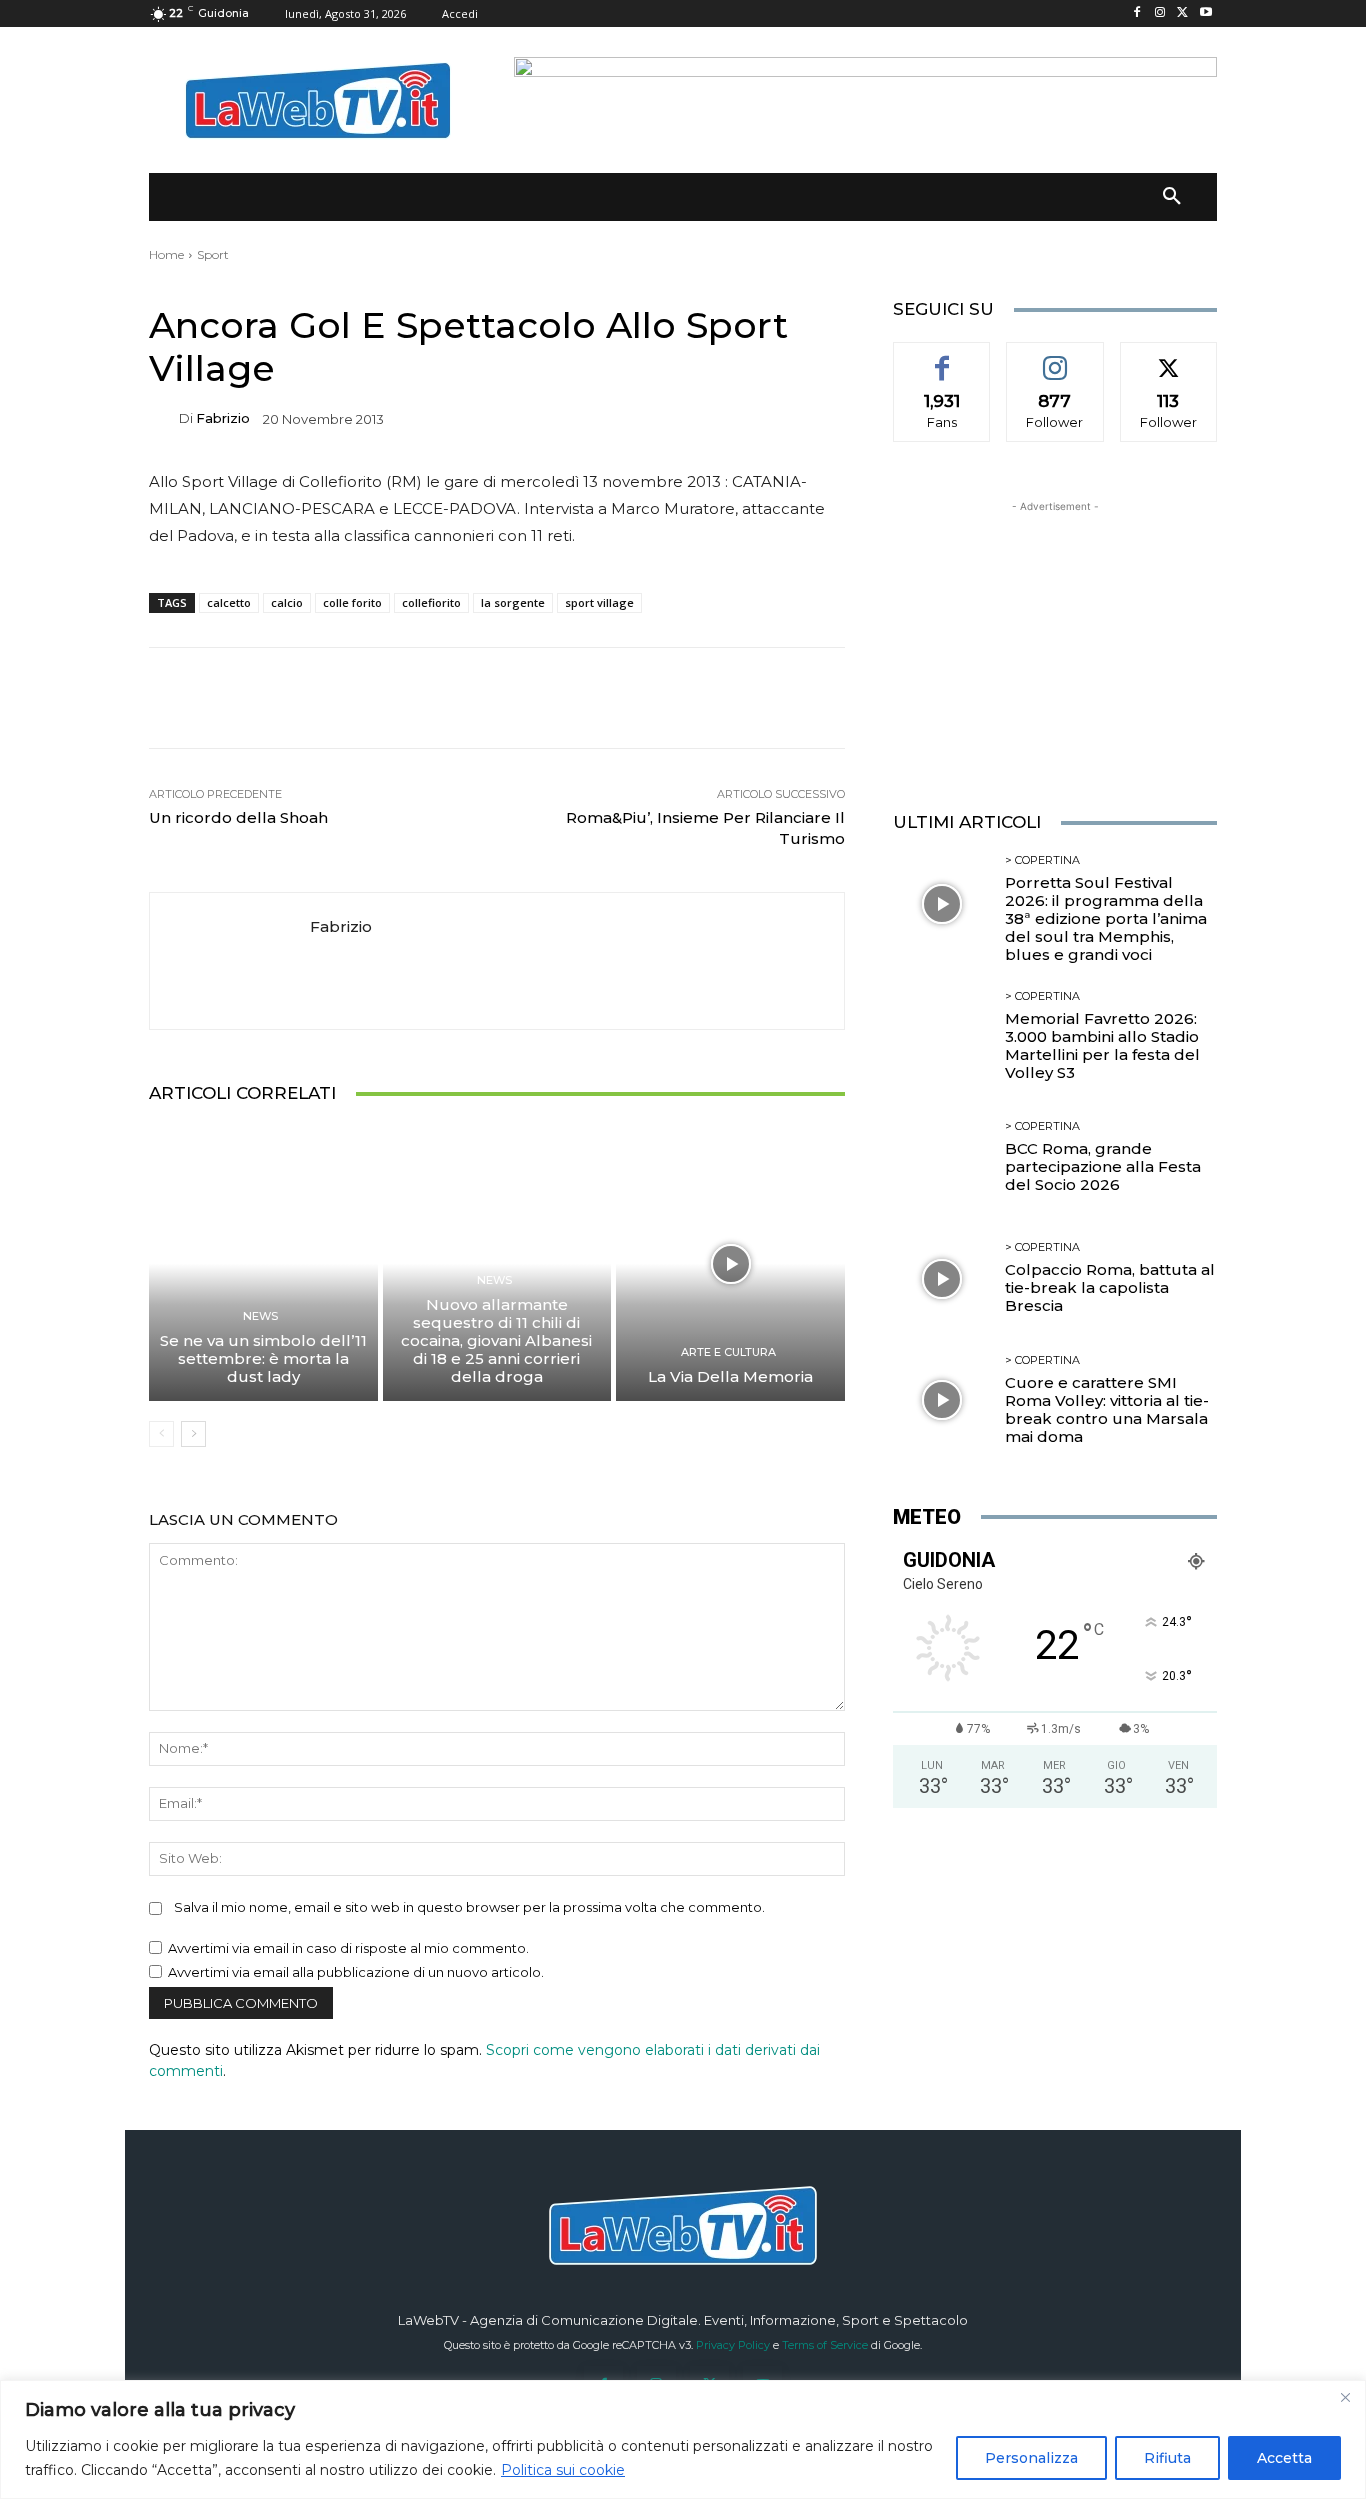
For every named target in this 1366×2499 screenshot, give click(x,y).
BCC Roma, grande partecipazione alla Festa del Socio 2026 (1103, 1166)
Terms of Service (825, 2345)
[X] (1182, 13)
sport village (599, 602)
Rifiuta (1167, 2458)
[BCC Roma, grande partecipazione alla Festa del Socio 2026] (941, 1157)
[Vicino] (1345, 2397)
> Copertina (1042, 860)
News (260, 1316)
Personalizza (1031, 2458)
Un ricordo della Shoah (238, 817)
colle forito (352, 602)
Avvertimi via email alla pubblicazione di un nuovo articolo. (356, 1972)
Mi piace (942, 357)
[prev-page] (161, 1434)
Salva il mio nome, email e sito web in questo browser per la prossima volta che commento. (469, 1907)
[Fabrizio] (164, 418)
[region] (683, 2439)
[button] (1172, 197)
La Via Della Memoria (730, 1376)
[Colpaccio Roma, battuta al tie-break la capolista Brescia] (941, 1278)
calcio (287, 602)
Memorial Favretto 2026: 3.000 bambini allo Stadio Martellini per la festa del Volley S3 (1102, 1045)
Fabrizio (223, 418)
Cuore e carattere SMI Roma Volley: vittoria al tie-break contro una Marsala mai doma (1107, 1409)
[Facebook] (1137, 13)
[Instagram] (1160, 13)
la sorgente (513, 602)
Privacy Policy (733, 2345)
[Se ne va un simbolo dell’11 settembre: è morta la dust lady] (263, 1263)
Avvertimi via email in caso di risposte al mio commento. (348, 1948)
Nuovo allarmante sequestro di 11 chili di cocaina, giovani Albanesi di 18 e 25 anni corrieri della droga (496, 1340)
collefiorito (431, 602)
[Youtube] (1205, 13)
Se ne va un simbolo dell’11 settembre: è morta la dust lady (263, 1358)
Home (166, 254)
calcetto (229, 602)
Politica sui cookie (563, 2470)
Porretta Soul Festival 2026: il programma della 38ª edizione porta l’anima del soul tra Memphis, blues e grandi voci (1106, 918)
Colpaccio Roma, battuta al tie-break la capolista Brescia (1110, 1287)
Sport (213, 254)
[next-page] (193, 1434)
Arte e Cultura (728, 1352)
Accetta (1284, 2458)
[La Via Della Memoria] (730, 1263)
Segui (1055, 357)
